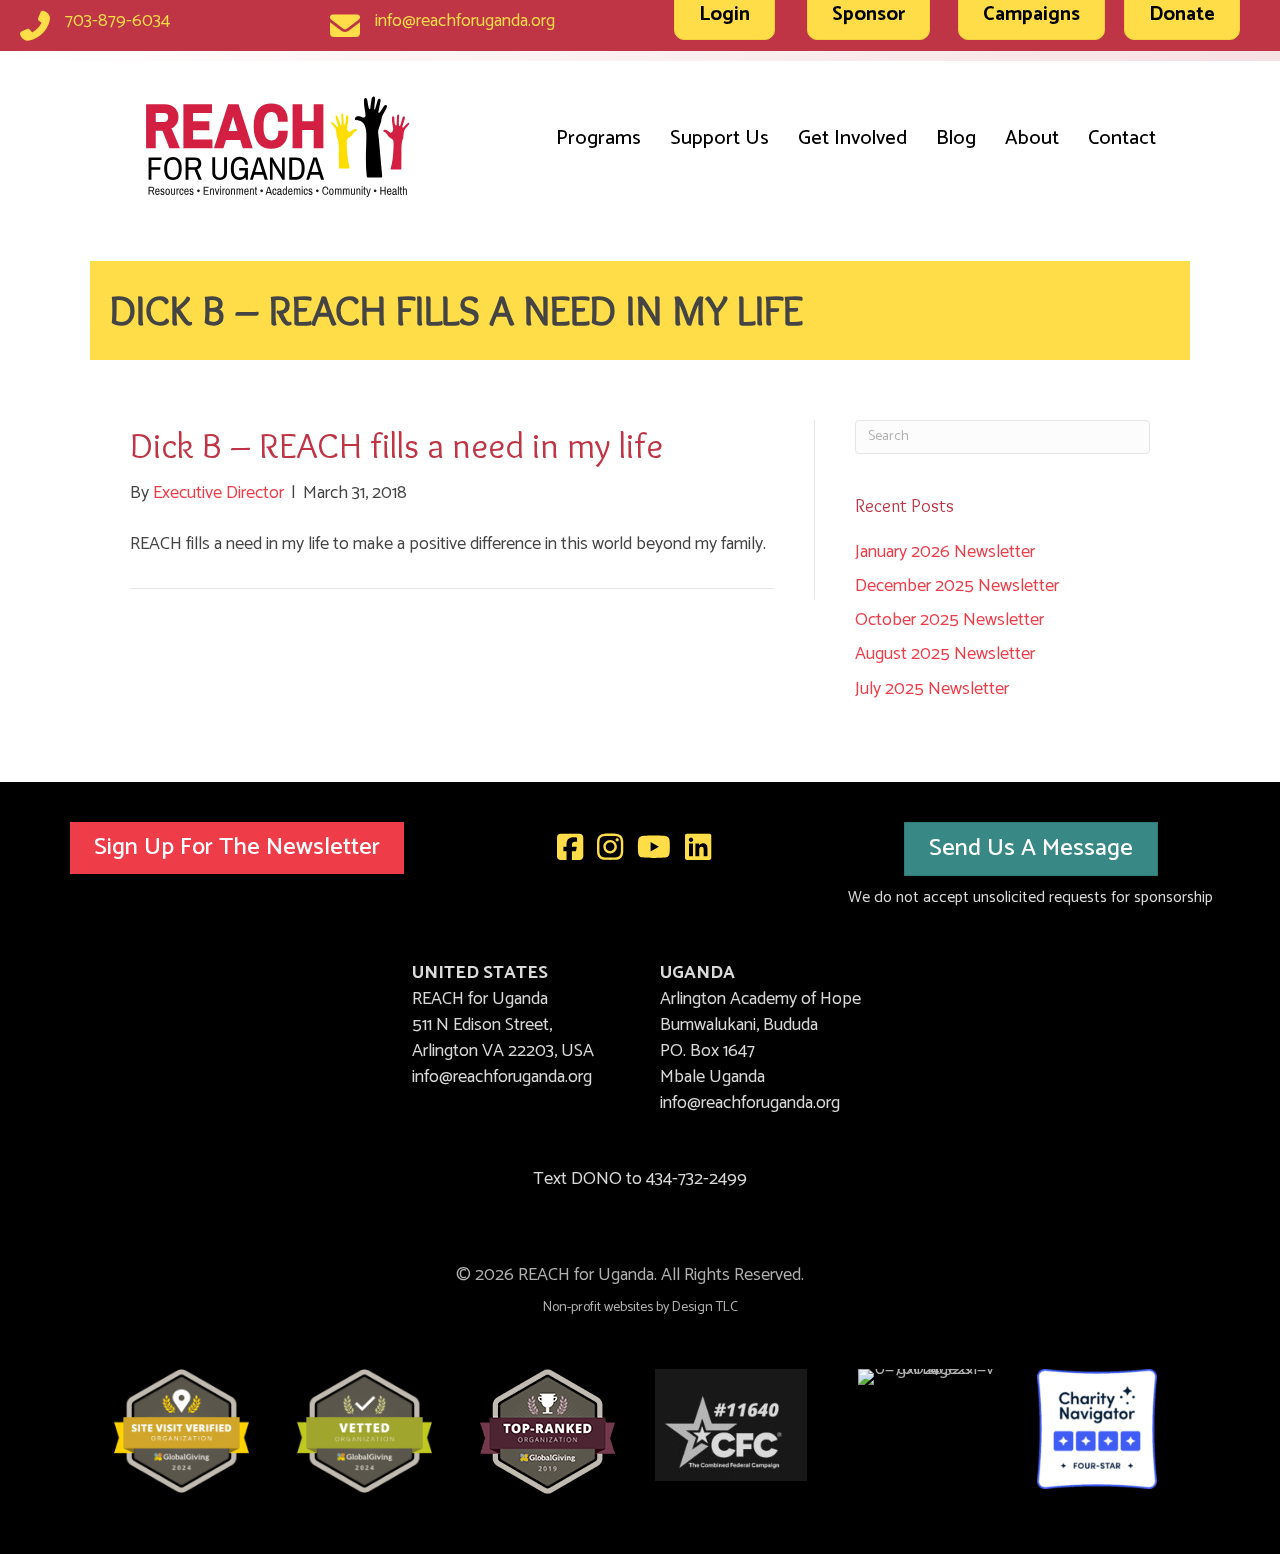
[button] (237, 848)
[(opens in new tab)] (181, 1430)
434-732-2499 (696, 1179)
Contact (1122, 138)
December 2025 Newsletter (957, 586)
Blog (956, 138)
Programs (598, 138)
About (1032, 138)
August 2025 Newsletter (945, 654)
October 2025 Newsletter (949, 620)
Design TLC (705, 1307)
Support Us (719, 138)
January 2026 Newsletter (945, 552)
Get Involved (852, 138)
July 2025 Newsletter (932, 689)
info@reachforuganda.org (465, 21)
